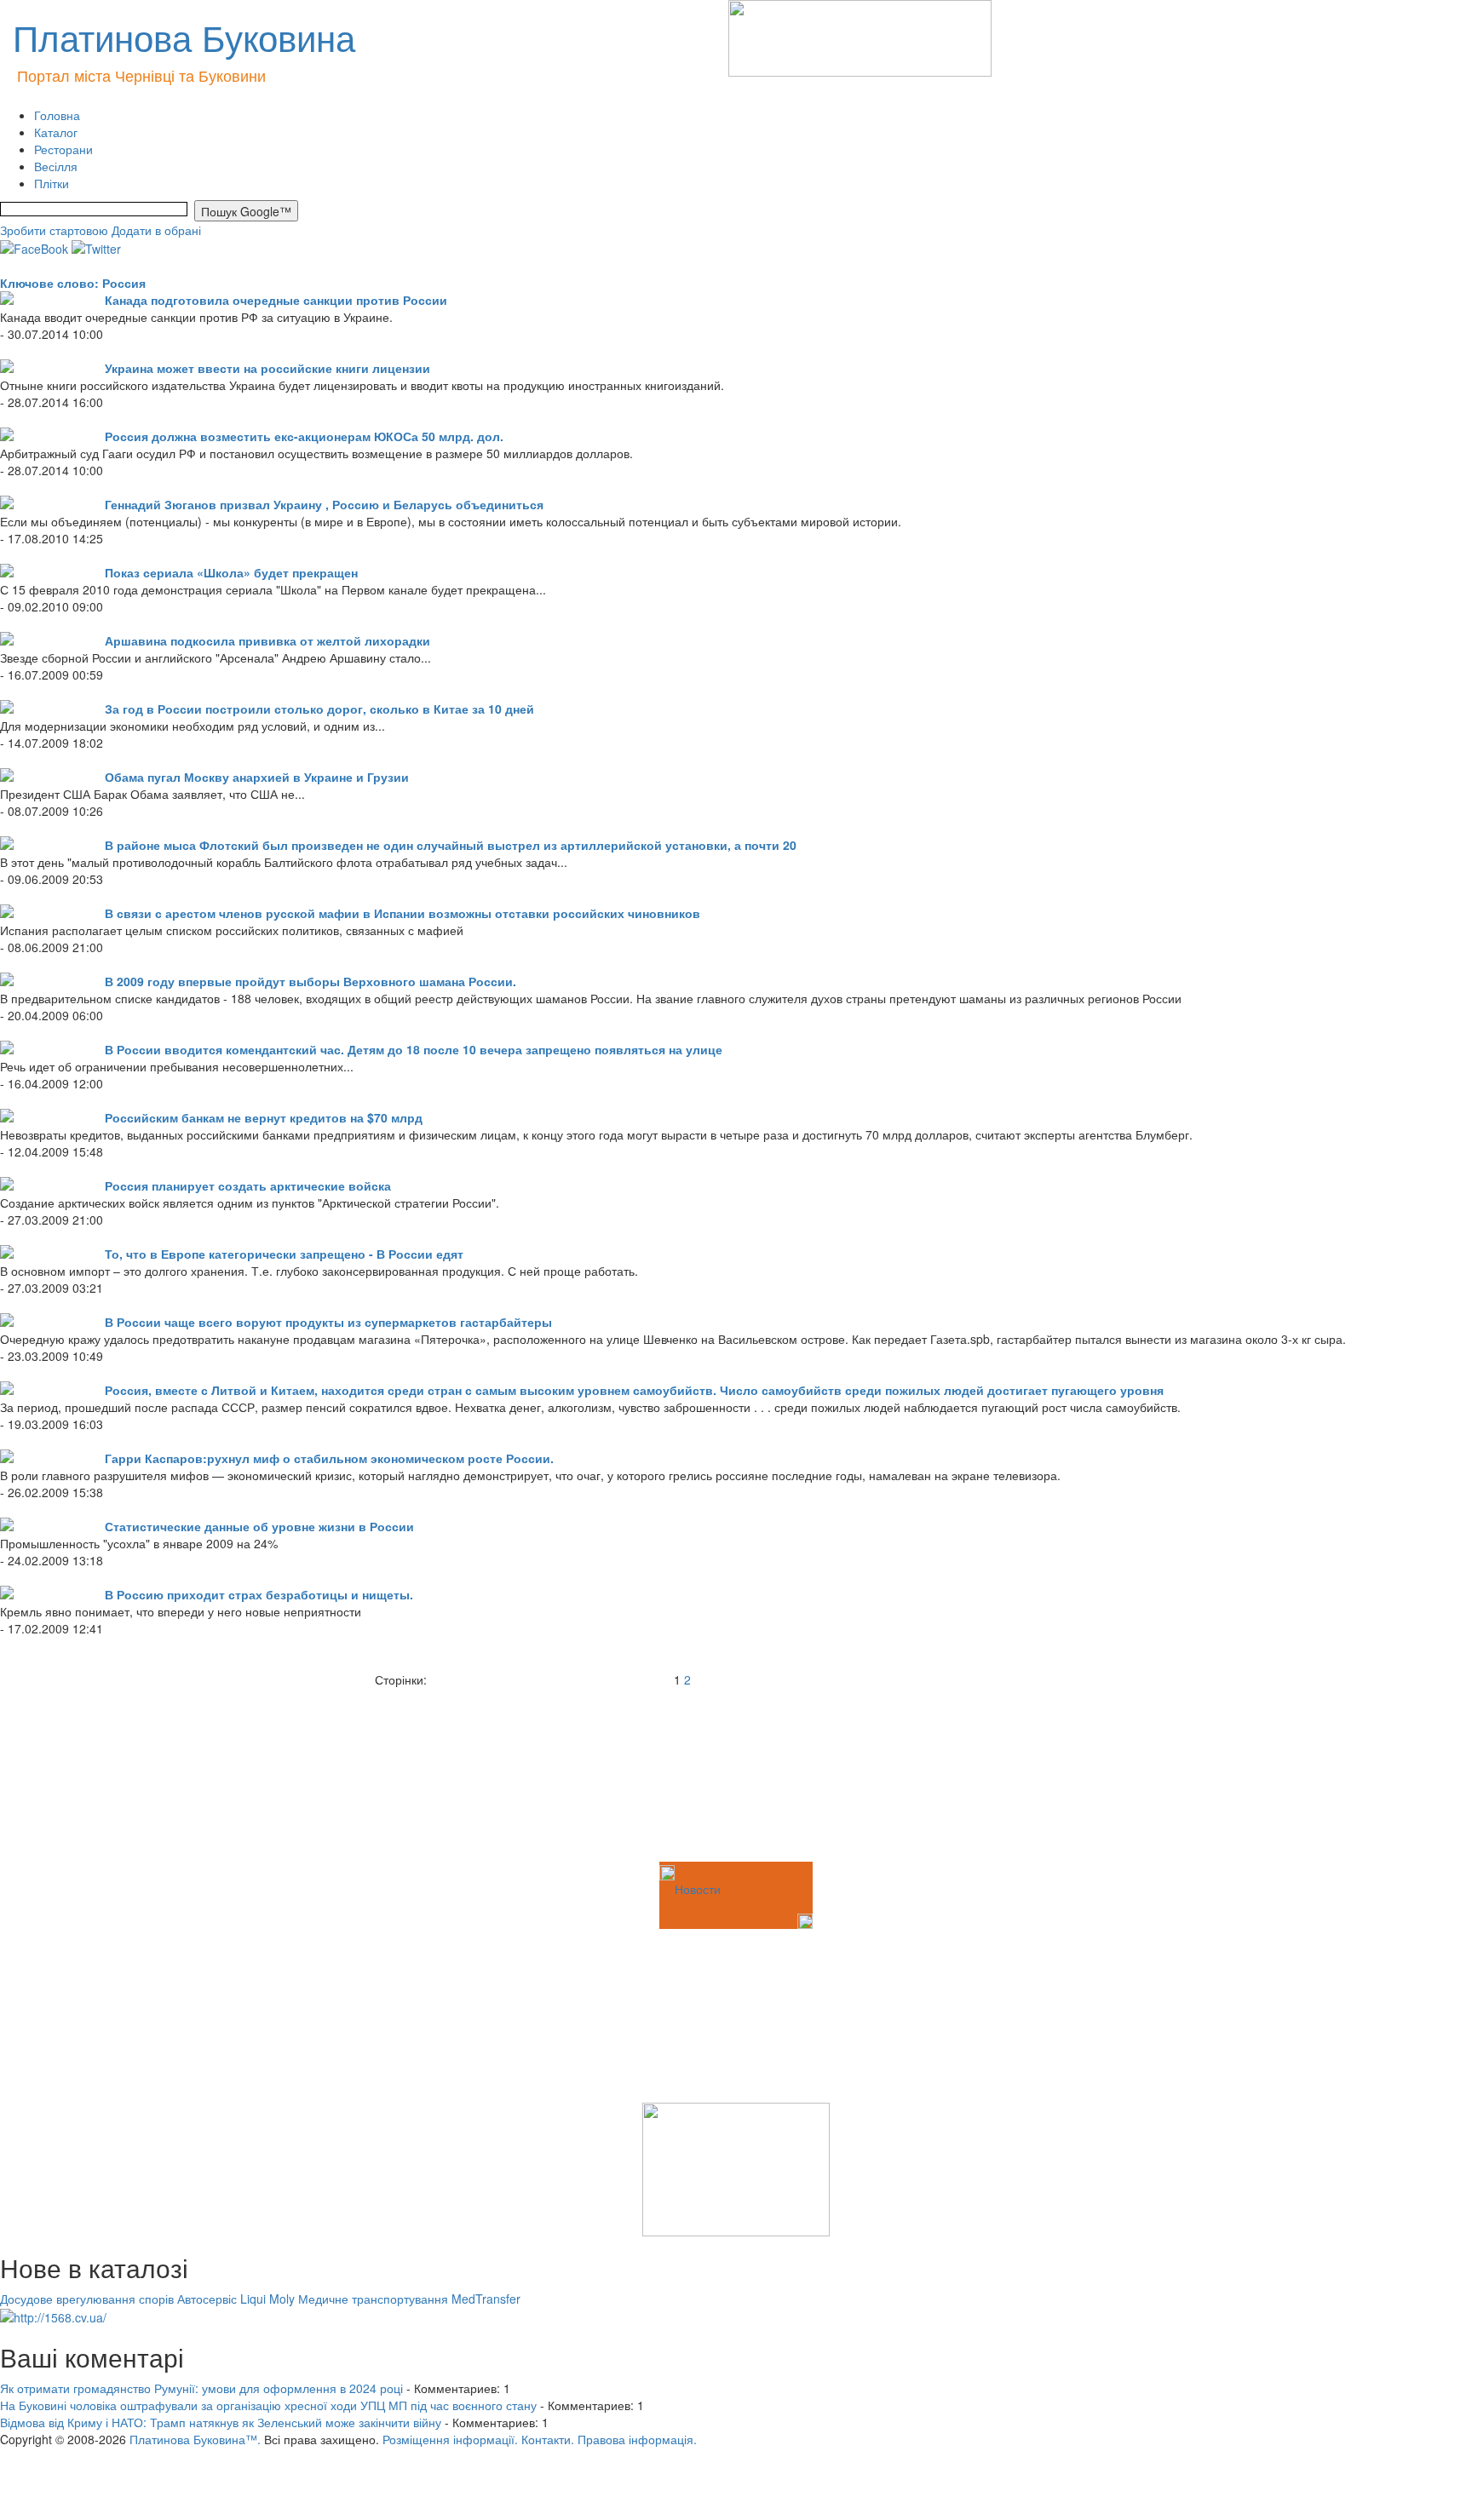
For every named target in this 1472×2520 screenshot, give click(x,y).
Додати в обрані (156, 230)
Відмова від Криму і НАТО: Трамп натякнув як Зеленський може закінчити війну (221, 2422)
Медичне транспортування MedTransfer (409, 2299)
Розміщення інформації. (450, 2439)
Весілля (56, 166)
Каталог (56, 132)
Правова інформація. (637, 2439)
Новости (698, 1889)
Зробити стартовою (54, 230)
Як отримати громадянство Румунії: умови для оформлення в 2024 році (201, 2388)
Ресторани (63, 149)
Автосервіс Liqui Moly (236, 2299)
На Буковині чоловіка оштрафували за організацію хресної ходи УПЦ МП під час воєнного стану (268, 2405)
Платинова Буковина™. (195, 2439)
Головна (57, 115)
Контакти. (548, 2439)
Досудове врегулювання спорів (87, 2299)
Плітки (52, 183)
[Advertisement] (85, 1773)
